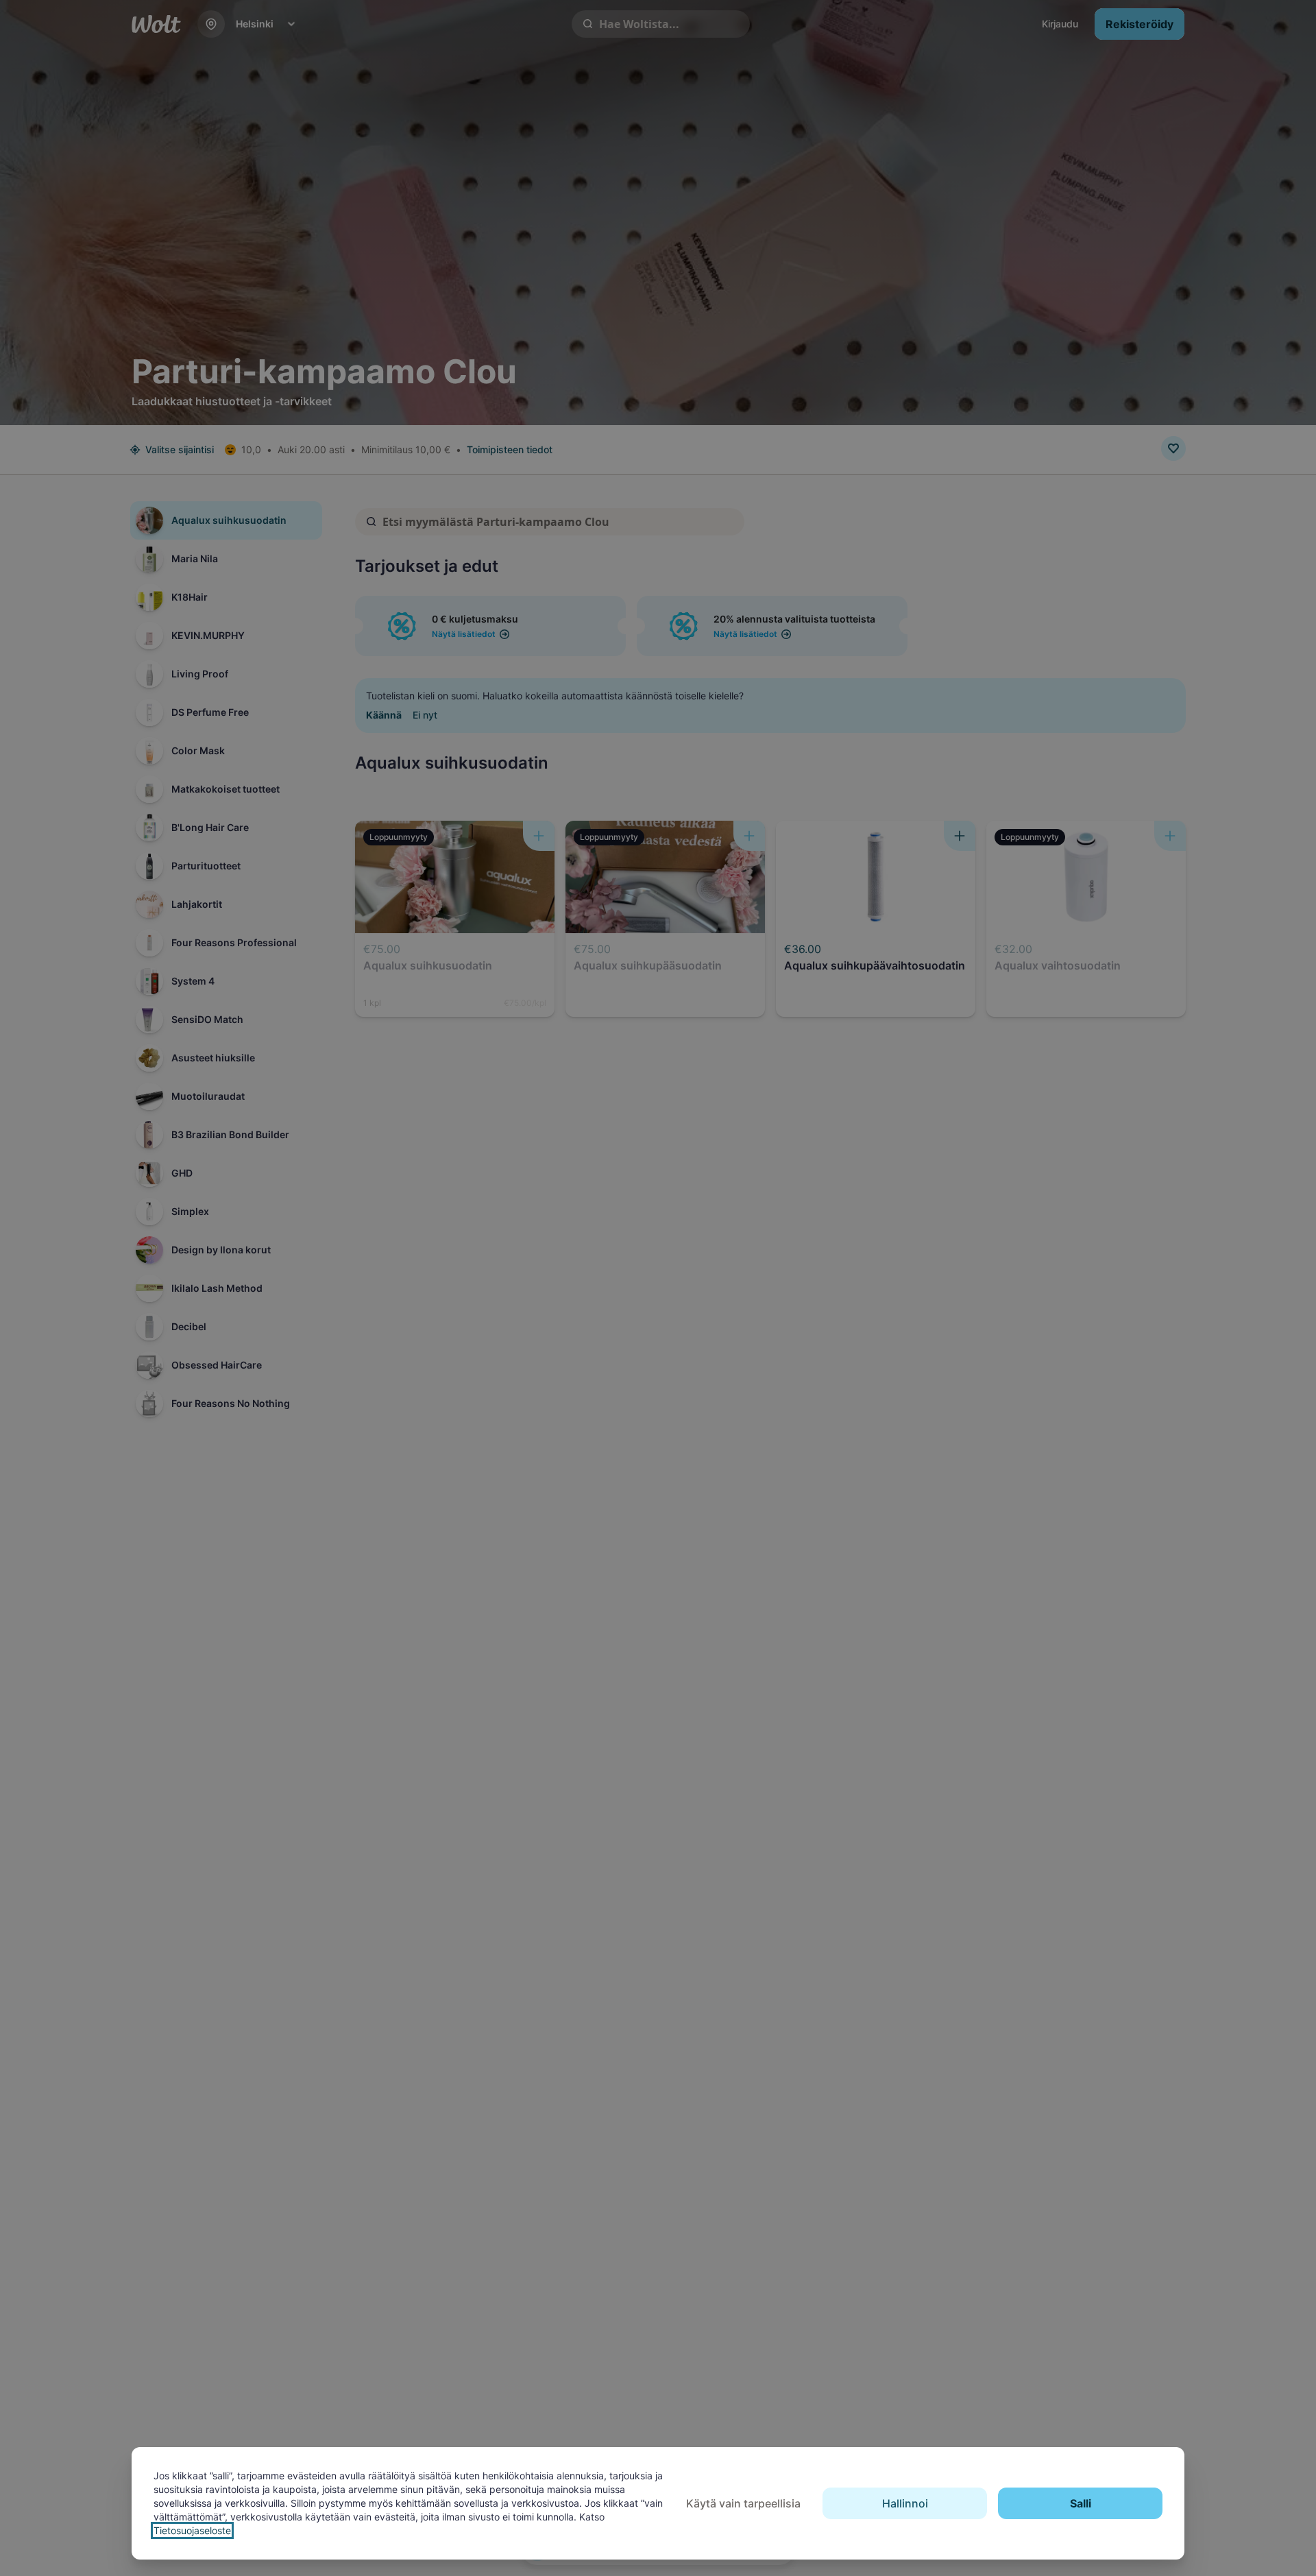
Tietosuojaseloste (192, 2530)
